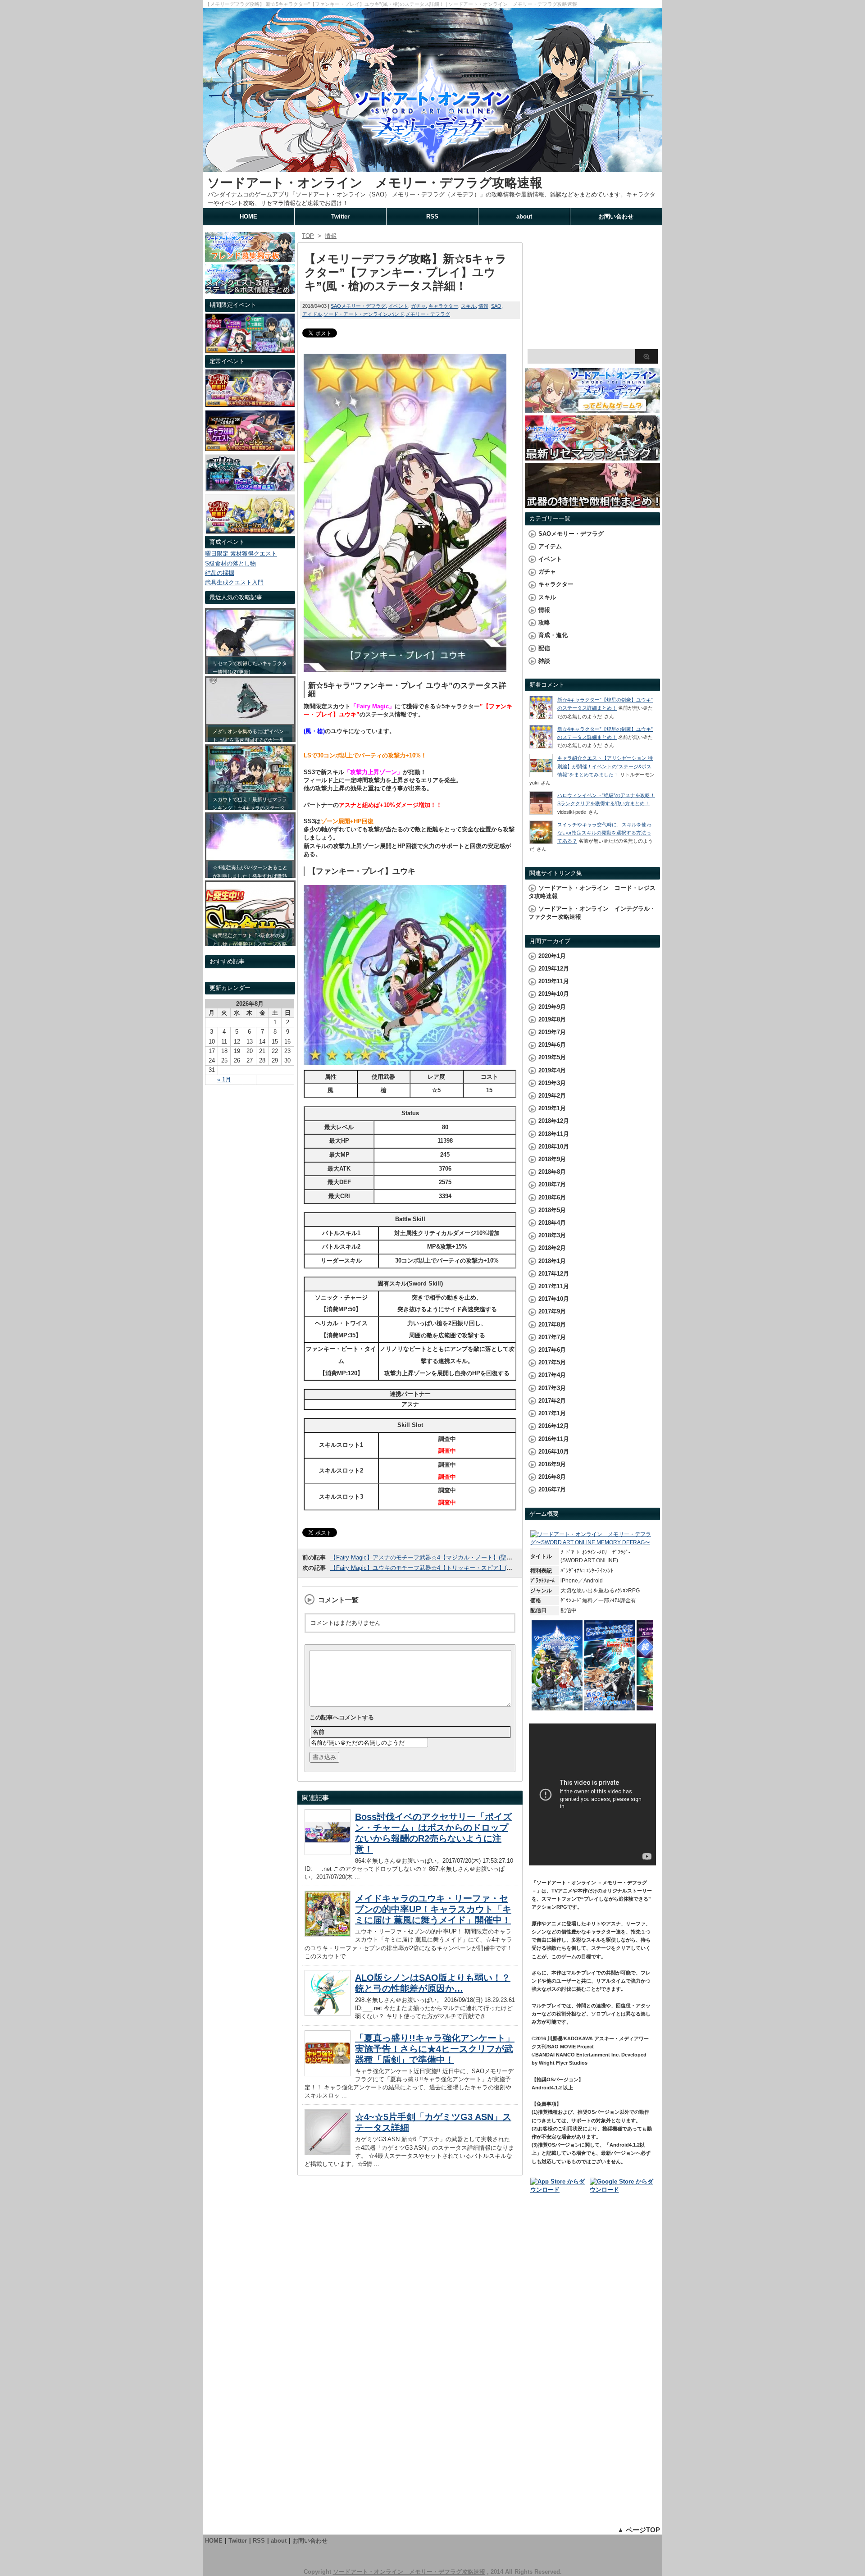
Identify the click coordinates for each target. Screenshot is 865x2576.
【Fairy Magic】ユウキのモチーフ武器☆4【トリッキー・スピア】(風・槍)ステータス (443, 1568)
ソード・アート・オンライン (356, 314)
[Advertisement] (592, 288)
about (524, 217)
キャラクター (443, 306)
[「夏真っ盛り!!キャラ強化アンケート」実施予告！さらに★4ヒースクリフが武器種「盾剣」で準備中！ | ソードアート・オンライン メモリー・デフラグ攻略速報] (328, 2074)
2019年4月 (552, 1070)
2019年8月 (552, 1019)
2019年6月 (552, 1045)
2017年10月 (554, 1299)
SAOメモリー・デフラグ (358, 306)
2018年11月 (554, 1134)
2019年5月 (552, 1057)
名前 (319, 1732)
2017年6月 (552, 1350)
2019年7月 (552, 1032)
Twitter (340, 217)
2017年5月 (552, 1362)
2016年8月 (552, 1477)
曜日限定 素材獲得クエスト (241, 554)
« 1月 (224, 1079)
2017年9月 (552, 1311)
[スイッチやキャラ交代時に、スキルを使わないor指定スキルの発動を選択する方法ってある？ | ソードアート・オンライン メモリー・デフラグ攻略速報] (541, 842)
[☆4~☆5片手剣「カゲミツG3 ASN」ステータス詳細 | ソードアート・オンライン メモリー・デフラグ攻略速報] (328, 2153)
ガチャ (418, 306)
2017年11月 (554, 1286)
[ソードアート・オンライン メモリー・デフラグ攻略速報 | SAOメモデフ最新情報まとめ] (432, 168)
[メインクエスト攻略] (250, 290)
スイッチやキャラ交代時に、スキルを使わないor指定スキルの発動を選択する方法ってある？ (604, 833)
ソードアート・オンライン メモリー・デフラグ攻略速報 (375, 183)
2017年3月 (552, 1388)
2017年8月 (552, 1324)
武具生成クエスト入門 (234, 582)
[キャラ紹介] (250, 531)
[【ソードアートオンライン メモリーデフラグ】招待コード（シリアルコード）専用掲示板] (250, 258)
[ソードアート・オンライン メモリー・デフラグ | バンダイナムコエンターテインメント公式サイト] (592, 1542)
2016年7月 (552, 1489)
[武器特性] (592, 504)
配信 (544, 648)
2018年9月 (552, 1159)
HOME (248, 217)
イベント (398, 306)
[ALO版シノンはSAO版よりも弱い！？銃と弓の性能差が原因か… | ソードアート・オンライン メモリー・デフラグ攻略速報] (328, 2013)
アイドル (312, 314)
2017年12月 (554, 1274)
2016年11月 (554, 1439)
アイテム (550, 546)
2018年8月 (552, 1172)
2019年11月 (554, 981)
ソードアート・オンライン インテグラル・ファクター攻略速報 (592, 913)
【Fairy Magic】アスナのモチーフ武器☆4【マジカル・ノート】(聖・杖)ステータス (440, 1557)
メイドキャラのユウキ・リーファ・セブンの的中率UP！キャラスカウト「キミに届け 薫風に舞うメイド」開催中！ (433, 1909)
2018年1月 (552, 1261)
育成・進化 (553, 635)
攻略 (544, 622)
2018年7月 (552, 1184)
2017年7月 (552, 1337)
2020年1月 (552, 956)
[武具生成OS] (250, 489)
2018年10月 (554, 1147)
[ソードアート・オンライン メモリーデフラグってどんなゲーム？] (592, 409)
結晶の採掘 (220, 573)
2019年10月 (554, 994)
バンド (397, 314)
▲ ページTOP (639, 2530)
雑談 (544, 661)
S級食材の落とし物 (230, 563)
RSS (432, 217)
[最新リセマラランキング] (592, 456)
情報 (483, 306)
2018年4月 (552, 1223)
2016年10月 (554, 1452)
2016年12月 (554, 1426)
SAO (496, 306)
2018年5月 (552, 1210)
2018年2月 (552, 1248)
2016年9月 (552, 1464)
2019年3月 (552, 1083)
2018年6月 (552, 1197)
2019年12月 (554, 969)
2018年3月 (552, 1235)
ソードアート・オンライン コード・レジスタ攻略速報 (592, 892)
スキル (468, 306)
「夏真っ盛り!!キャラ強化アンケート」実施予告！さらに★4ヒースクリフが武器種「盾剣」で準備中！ (435, 2049)
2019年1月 (552, 1108)
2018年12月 (554, 1121)
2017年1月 (552, 1413)
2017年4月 (552, 1375)
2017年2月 (552, 1401)
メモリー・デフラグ (428, 314)
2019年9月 (552, 1007)
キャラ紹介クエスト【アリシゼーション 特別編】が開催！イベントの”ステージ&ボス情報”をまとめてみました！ (605, 766)
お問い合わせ (616, 217)
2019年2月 (552, 1096)
